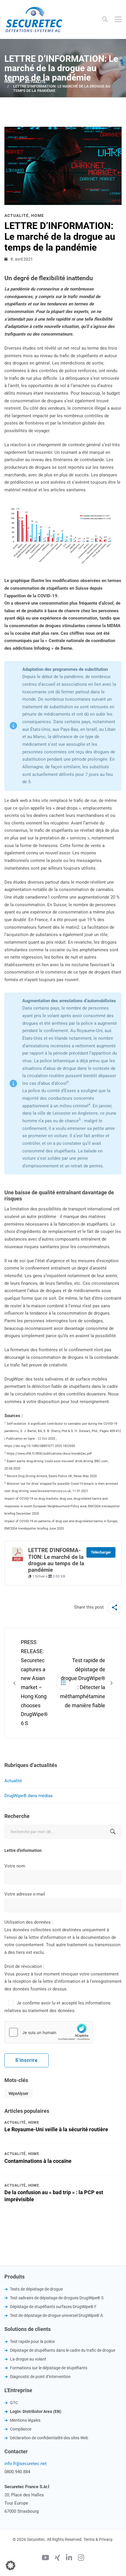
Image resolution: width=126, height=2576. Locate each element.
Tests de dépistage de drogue (36, 2289)
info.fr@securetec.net (25, 2464)
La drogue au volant (28, 2359)
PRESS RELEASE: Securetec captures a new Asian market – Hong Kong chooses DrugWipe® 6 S (34, 1683)
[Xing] (57, 2558)
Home (10, 82)
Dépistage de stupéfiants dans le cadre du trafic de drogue (63, 2350)
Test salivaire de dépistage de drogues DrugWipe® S (57, 2298)
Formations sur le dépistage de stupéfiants (49, 2368)
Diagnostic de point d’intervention (40, 2377)
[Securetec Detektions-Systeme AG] (34, 19)
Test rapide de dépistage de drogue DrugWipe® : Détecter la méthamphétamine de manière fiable (83, 1683)
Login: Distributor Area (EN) (36, 2411)
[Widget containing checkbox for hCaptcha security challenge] (49, 2032)
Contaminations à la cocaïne (38, 2161)
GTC (14, 2403)
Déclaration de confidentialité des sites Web (49, 2438)
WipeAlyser (18, 2093)
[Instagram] (81, 2558)
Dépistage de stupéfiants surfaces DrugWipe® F (53, 2307)
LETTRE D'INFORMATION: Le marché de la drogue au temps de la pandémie (56, 1560)
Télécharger (101, 1552)
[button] (11, 2565)
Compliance (21, 2429)
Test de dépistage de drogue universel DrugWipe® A (56, 2315)
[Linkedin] (69, 2558)
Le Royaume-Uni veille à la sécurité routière (56, 2129)
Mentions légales (25, 2420)
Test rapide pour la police (32, 2341)
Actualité (35, 82)
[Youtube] (45, 2558)
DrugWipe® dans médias (29, 1796)
